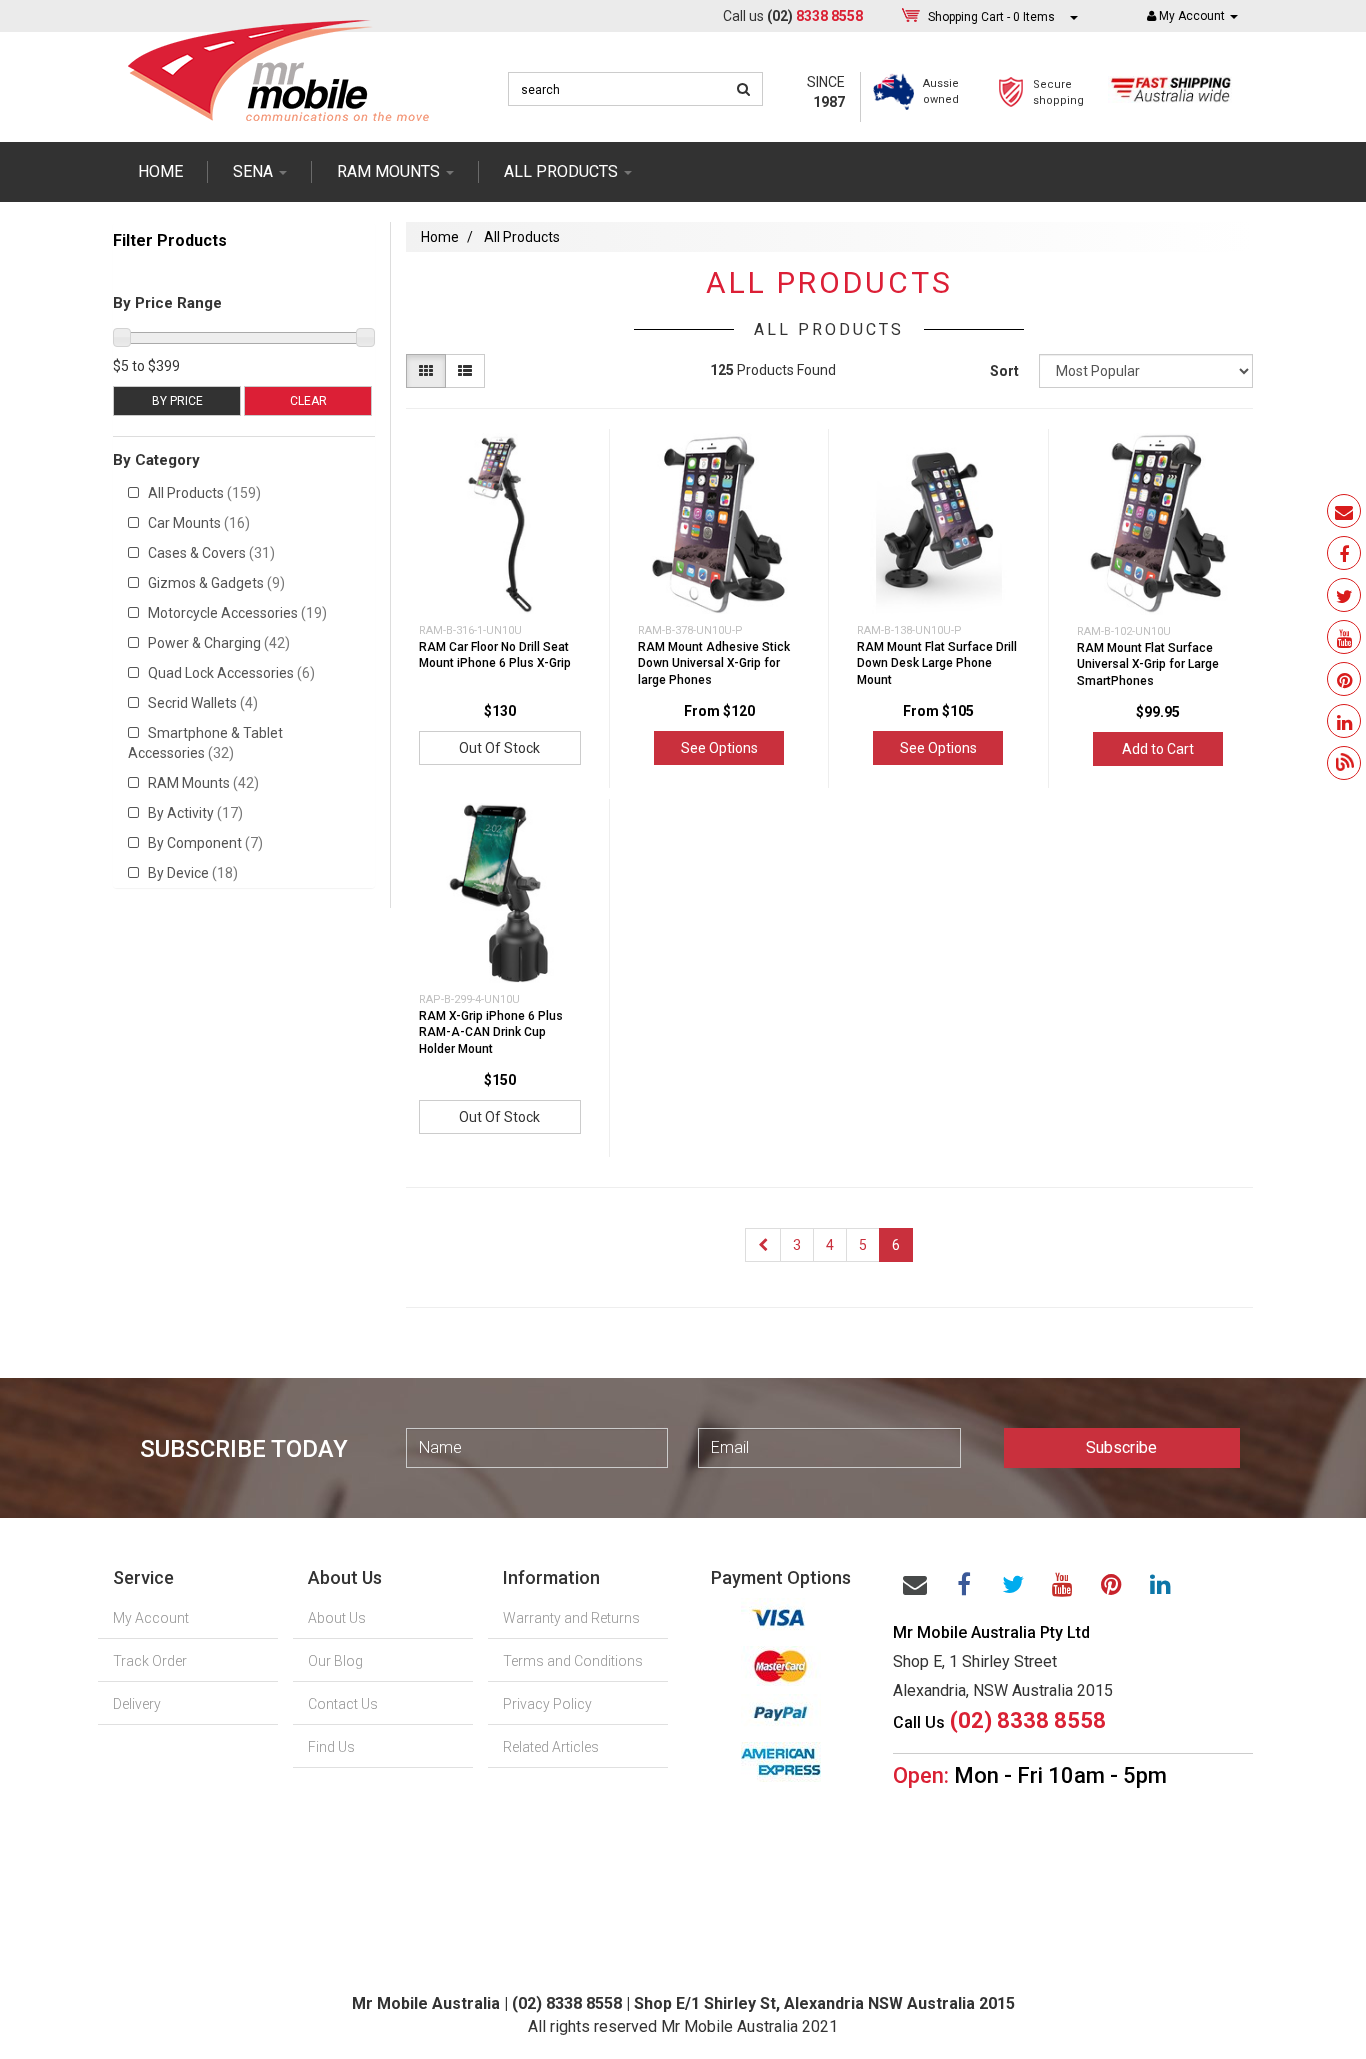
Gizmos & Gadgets (216, 583)
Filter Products (170, 241)
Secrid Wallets (203, 703)
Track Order (150, 1661)
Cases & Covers (211, 553)
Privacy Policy (547, 1704)
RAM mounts (390, 171)
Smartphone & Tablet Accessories (205, 743)
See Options (719, 748)
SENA (255, 171)
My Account (151, 1618)
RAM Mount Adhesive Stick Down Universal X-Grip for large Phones (714, 664)
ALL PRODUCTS (563, 171)
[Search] (743, 89)
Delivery (137, 1704)
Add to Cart (1158, 749)
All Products (204, 493)
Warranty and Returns (571, 1618)
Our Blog (335, 1661)
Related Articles (551, 1747)
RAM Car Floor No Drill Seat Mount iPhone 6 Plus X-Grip (495, 655)
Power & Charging (219, 643)
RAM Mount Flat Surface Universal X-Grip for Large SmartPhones (1148, 665)
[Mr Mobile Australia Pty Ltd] (278, 64)
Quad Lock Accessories (231, 673)
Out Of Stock (499, 748)
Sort (1004, 371)
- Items (991, 17)
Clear (308, 401)
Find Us (331, 1747)
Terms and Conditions (573, 1661)
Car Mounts (199, 523)
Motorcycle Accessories (237, 613)
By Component (205, 843)
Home (160, 171)
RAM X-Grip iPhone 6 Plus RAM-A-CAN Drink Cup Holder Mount (491, 1033)
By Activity (195, 813)
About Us (337, 1618)
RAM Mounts (203, 783)
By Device (193, 873)
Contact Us (343, 1704)
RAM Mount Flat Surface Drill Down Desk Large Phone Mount (937, 664)
